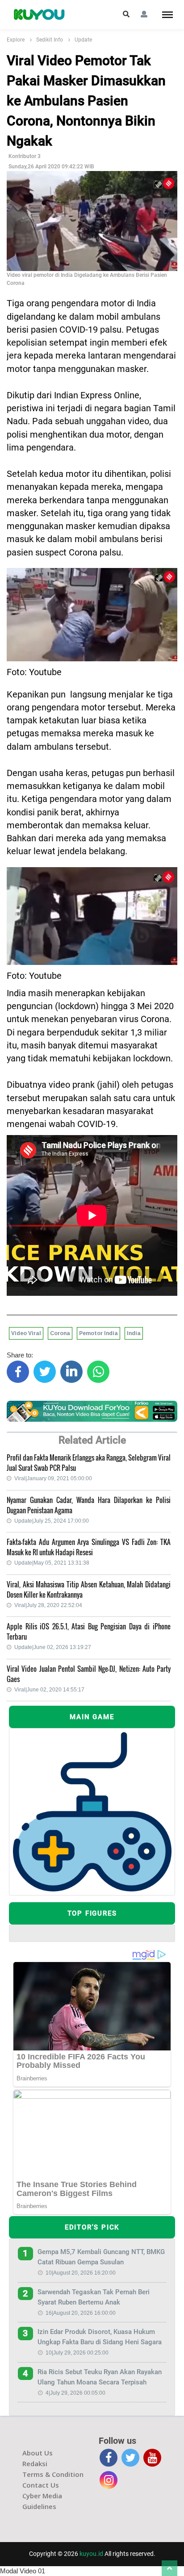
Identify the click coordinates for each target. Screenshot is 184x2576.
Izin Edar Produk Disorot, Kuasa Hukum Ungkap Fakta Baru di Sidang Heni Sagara (100, 2337)
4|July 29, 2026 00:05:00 (75, 2393)
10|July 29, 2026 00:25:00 (77, 2353)
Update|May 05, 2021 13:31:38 (52, 1563)
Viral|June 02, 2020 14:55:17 (49, 1690)
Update (83, 40)
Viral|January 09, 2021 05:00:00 (53, 1478)
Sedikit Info (50, 40)
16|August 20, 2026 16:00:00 (81, 2313)
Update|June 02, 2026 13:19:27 (53, 1647)
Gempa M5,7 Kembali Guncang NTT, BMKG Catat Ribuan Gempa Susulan (101, 2257)
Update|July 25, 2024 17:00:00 (52, 1521)
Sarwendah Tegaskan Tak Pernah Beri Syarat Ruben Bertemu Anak (94, 2297)
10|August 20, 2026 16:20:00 (81, 2273)
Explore (16, 40)
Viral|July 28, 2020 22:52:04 (48, 1605)
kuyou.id (91, 2554)
